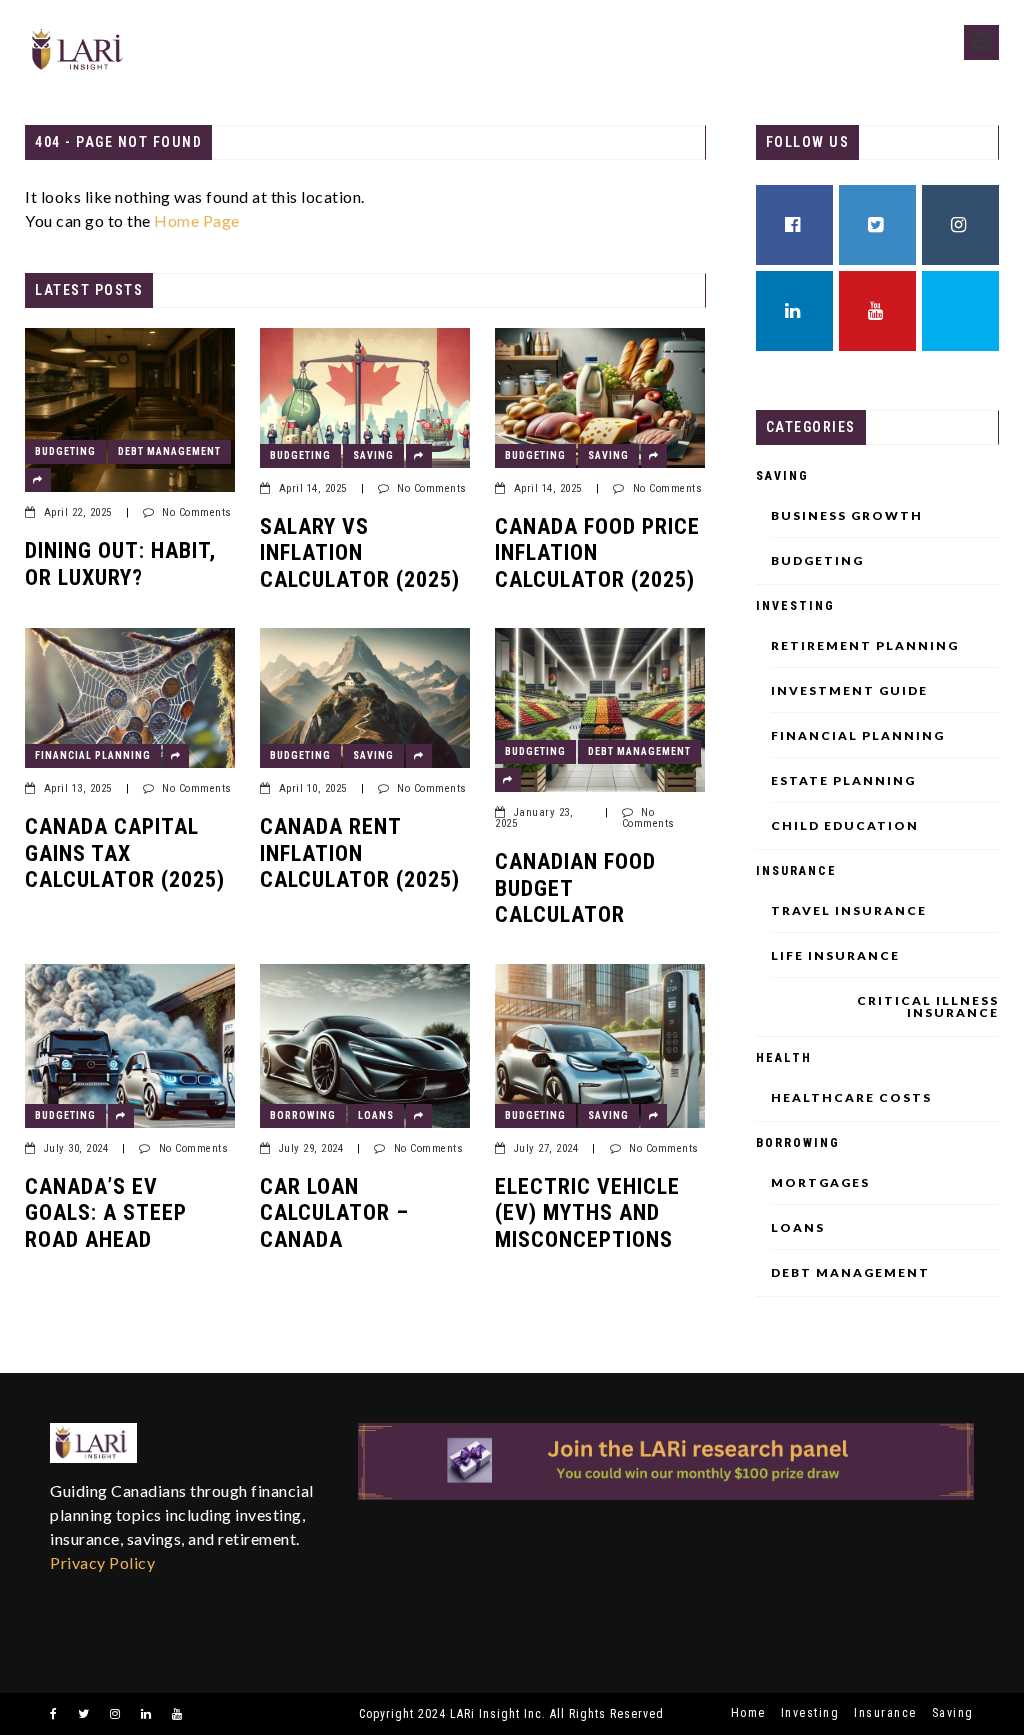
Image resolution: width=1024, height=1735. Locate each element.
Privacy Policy (102, 1562)
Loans (376, 1115)
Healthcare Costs (851, 1098)
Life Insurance (835, 956)
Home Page (197, 220)
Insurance (796, 871)
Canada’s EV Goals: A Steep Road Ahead (106, 1213)
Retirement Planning (865, 646)
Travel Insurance (849, 911)
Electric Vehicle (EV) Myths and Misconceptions (587, 1213)
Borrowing (303, 1115)
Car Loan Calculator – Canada (334, 1213)
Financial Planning (93, 755)
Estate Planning (843, 781)
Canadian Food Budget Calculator (575, 888)
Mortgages (820, 1183)
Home (748, 1713)
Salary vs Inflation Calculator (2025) (360, 553)
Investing (795, 606)
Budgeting (65, 451)
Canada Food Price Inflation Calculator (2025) (597, 553)
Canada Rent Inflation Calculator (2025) (360, 853)
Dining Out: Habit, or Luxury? (120, 563)
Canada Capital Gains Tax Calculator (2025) (125, 853)
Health (784, 1058)
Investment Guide (849, 691)
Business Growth (847, 516)
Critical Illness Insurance (928, 1007)
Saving (373, 455)
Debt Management (169, 451)
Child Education (845, 826)
